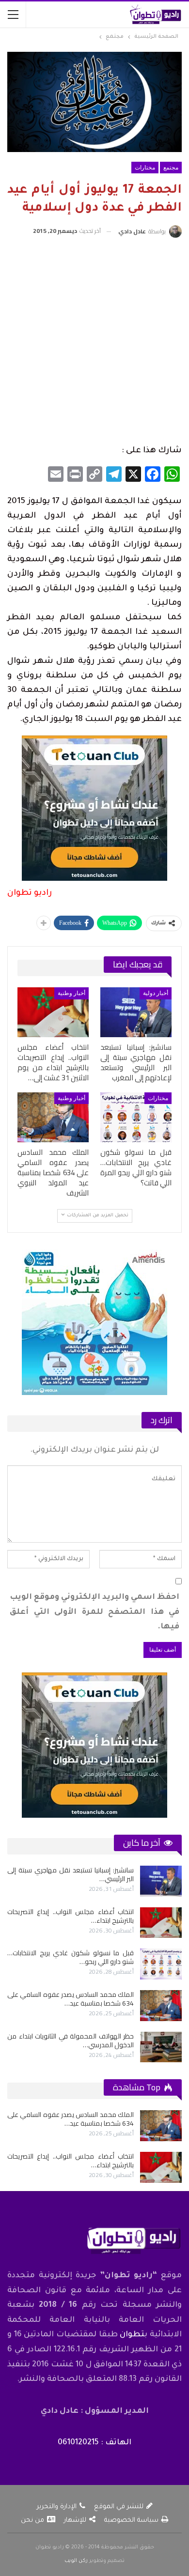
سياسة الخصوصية (131, 2521)
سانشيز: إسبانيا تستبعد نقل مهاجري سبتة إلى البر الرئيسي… (71, 1874)
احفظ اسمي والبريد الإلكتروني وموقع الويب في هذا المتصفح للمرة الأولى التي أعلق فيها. (94, 1612)
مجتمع (171, 168)
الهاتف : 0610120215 (94, 2443)
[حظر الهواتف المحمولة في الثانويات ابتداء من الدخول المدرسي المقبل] (161, 2047)
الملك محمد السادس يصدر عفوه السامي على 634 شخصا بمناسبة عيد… (71, 1999)
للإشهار (75, 2521)
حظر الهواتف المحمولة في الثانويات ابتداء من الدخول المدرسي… (71, 2040)
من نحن (32, 2521)
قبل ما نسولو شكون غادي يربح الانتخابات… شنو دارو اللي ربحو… (71, 1957)
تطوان (132, 2335)
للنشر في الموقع (119, 2507)
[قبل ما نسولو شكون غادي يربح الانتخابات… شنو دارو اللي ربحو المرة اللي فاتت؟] (136, 1117)
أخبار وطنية (71, 993)
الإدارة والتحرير (57, 2507)
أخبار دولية (156, 993)
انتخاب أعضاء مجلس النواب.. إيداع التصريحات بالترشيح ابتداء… (71, 1916)
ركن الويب (76, 2561)
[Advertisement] (94, 342)
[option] (94, 1964)
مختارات (145, 168)
